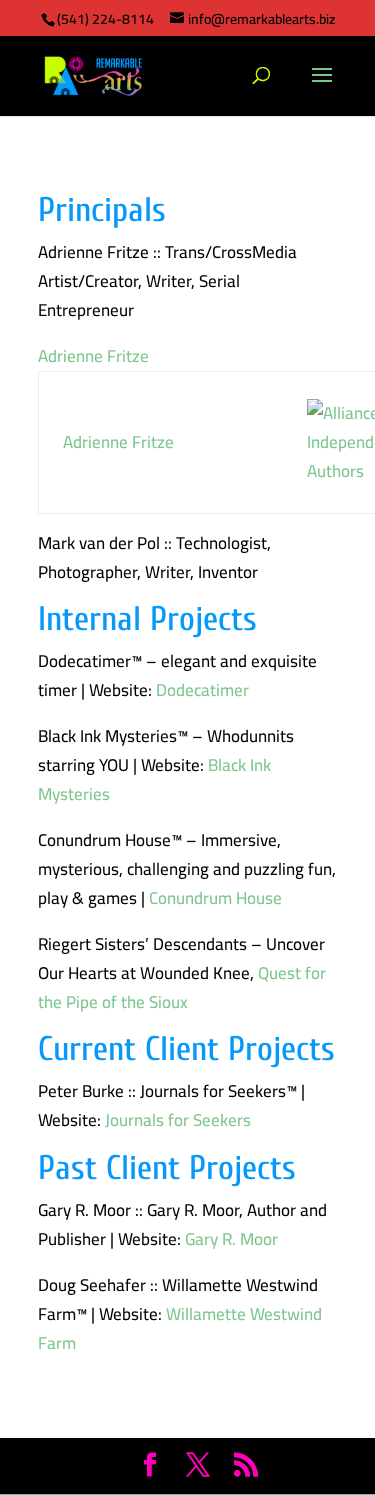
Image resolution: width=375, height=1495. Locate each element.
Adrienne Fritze (93, 356)
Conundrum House (215, 898)
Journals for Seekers (178, 1120)
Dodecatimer (202, 690)
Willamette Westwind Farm (180, 1328)
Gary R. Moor (231, 1239)
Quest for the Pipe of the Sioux (182, 987)
